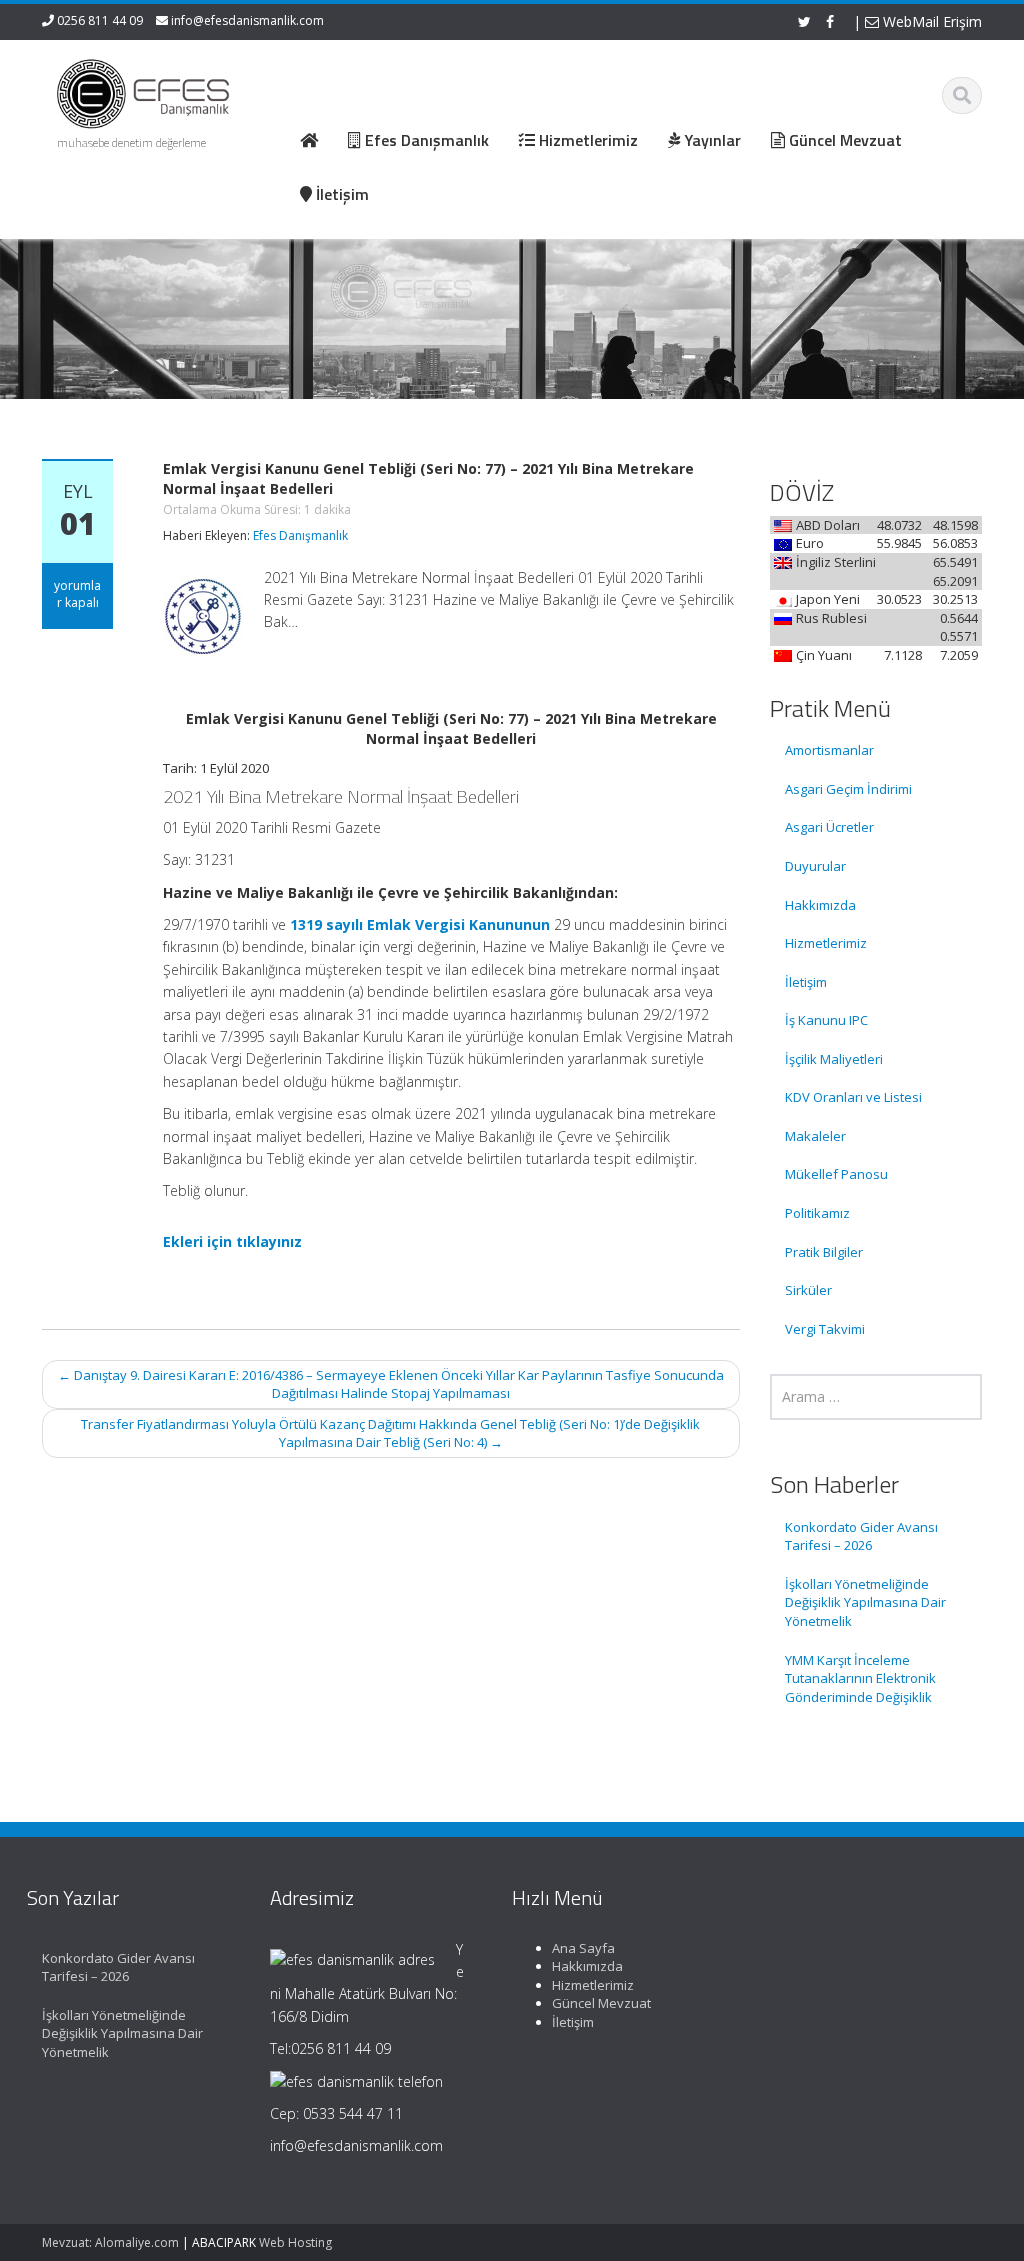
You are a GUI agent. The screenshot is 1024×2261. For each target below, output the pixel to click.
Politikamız (817, 1213)
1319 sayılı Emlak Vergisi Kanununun (420, 924)
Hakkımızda (820, 905)
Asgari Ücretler (829, 827)
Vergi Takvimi (825, 1329)
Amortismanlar (829, 750)
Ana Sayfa (583, 1948)
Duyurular (815, 866)
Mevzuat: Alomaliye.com (110, 2242)
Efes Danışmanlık (300, 535)
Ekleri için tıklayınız (232, 1241)
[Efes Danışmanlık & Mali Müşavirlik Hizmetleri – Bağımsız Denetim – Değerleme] (148, 90)
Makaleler (815, 1136)
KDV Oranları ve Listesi (853, 1097)
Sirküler (808, 1290)
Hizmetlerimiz (826, 943)
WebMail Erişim (930, 21)
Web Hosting (295, 2242)
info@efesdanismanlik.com (247, 20)
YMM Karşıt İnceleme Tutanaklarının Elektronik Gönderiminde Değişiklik (860, 1678)
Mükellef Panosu (836, 1174)
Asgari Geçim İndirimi (848, 789)
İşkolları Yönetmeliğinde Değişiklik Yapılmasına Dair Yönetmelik (865, 1602)
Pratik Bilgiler (824, 1252)
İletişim (806, 982)
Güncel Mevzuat (601, 2003)
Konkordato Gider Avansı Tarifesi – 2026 (861, 1536)
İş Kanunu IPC (826, 1020)
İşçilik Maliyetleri (834, 1059)
